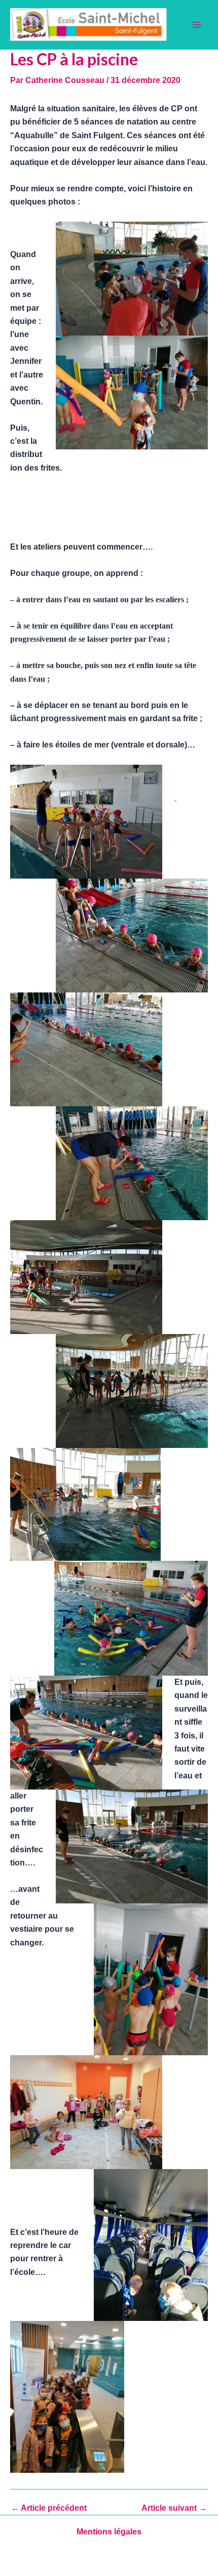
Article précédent (49, 2508)
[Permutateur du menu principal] (197, 25)
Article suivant (174, 2508)
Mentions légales (109, 2532)
